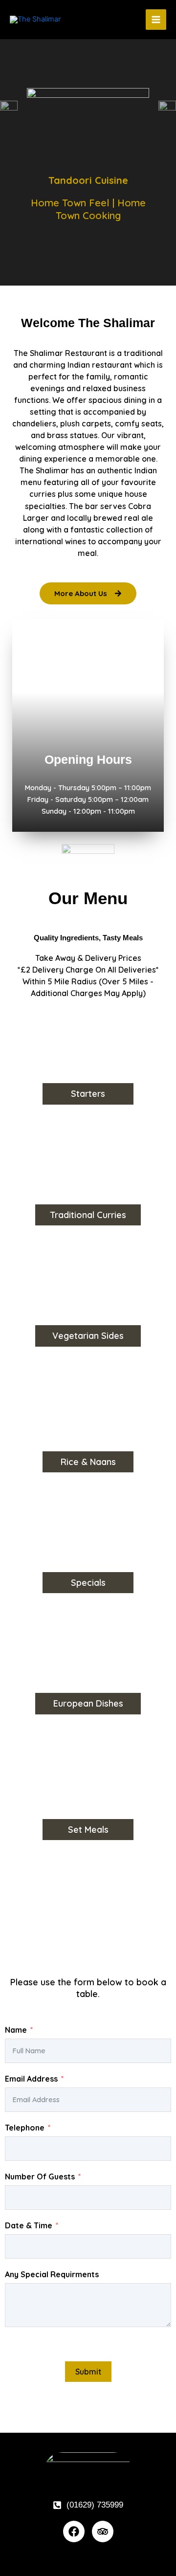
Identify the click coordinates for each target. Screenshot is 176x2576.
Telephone (25, 2128)
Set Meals (88, 1830)
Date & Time (29, 2225)
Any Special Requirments (52, 2274)
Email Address (31, 2079)
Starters (88, 1094)
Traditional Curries (88, 1215)
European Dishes (88, 1703)
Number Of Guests (40, 2176)
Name (16, 2030)
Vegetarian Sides (88, 1336)
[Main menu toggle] (156, 20)
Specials (88, 1583)
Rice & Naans (88, 1462)
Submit (88, 2372)
